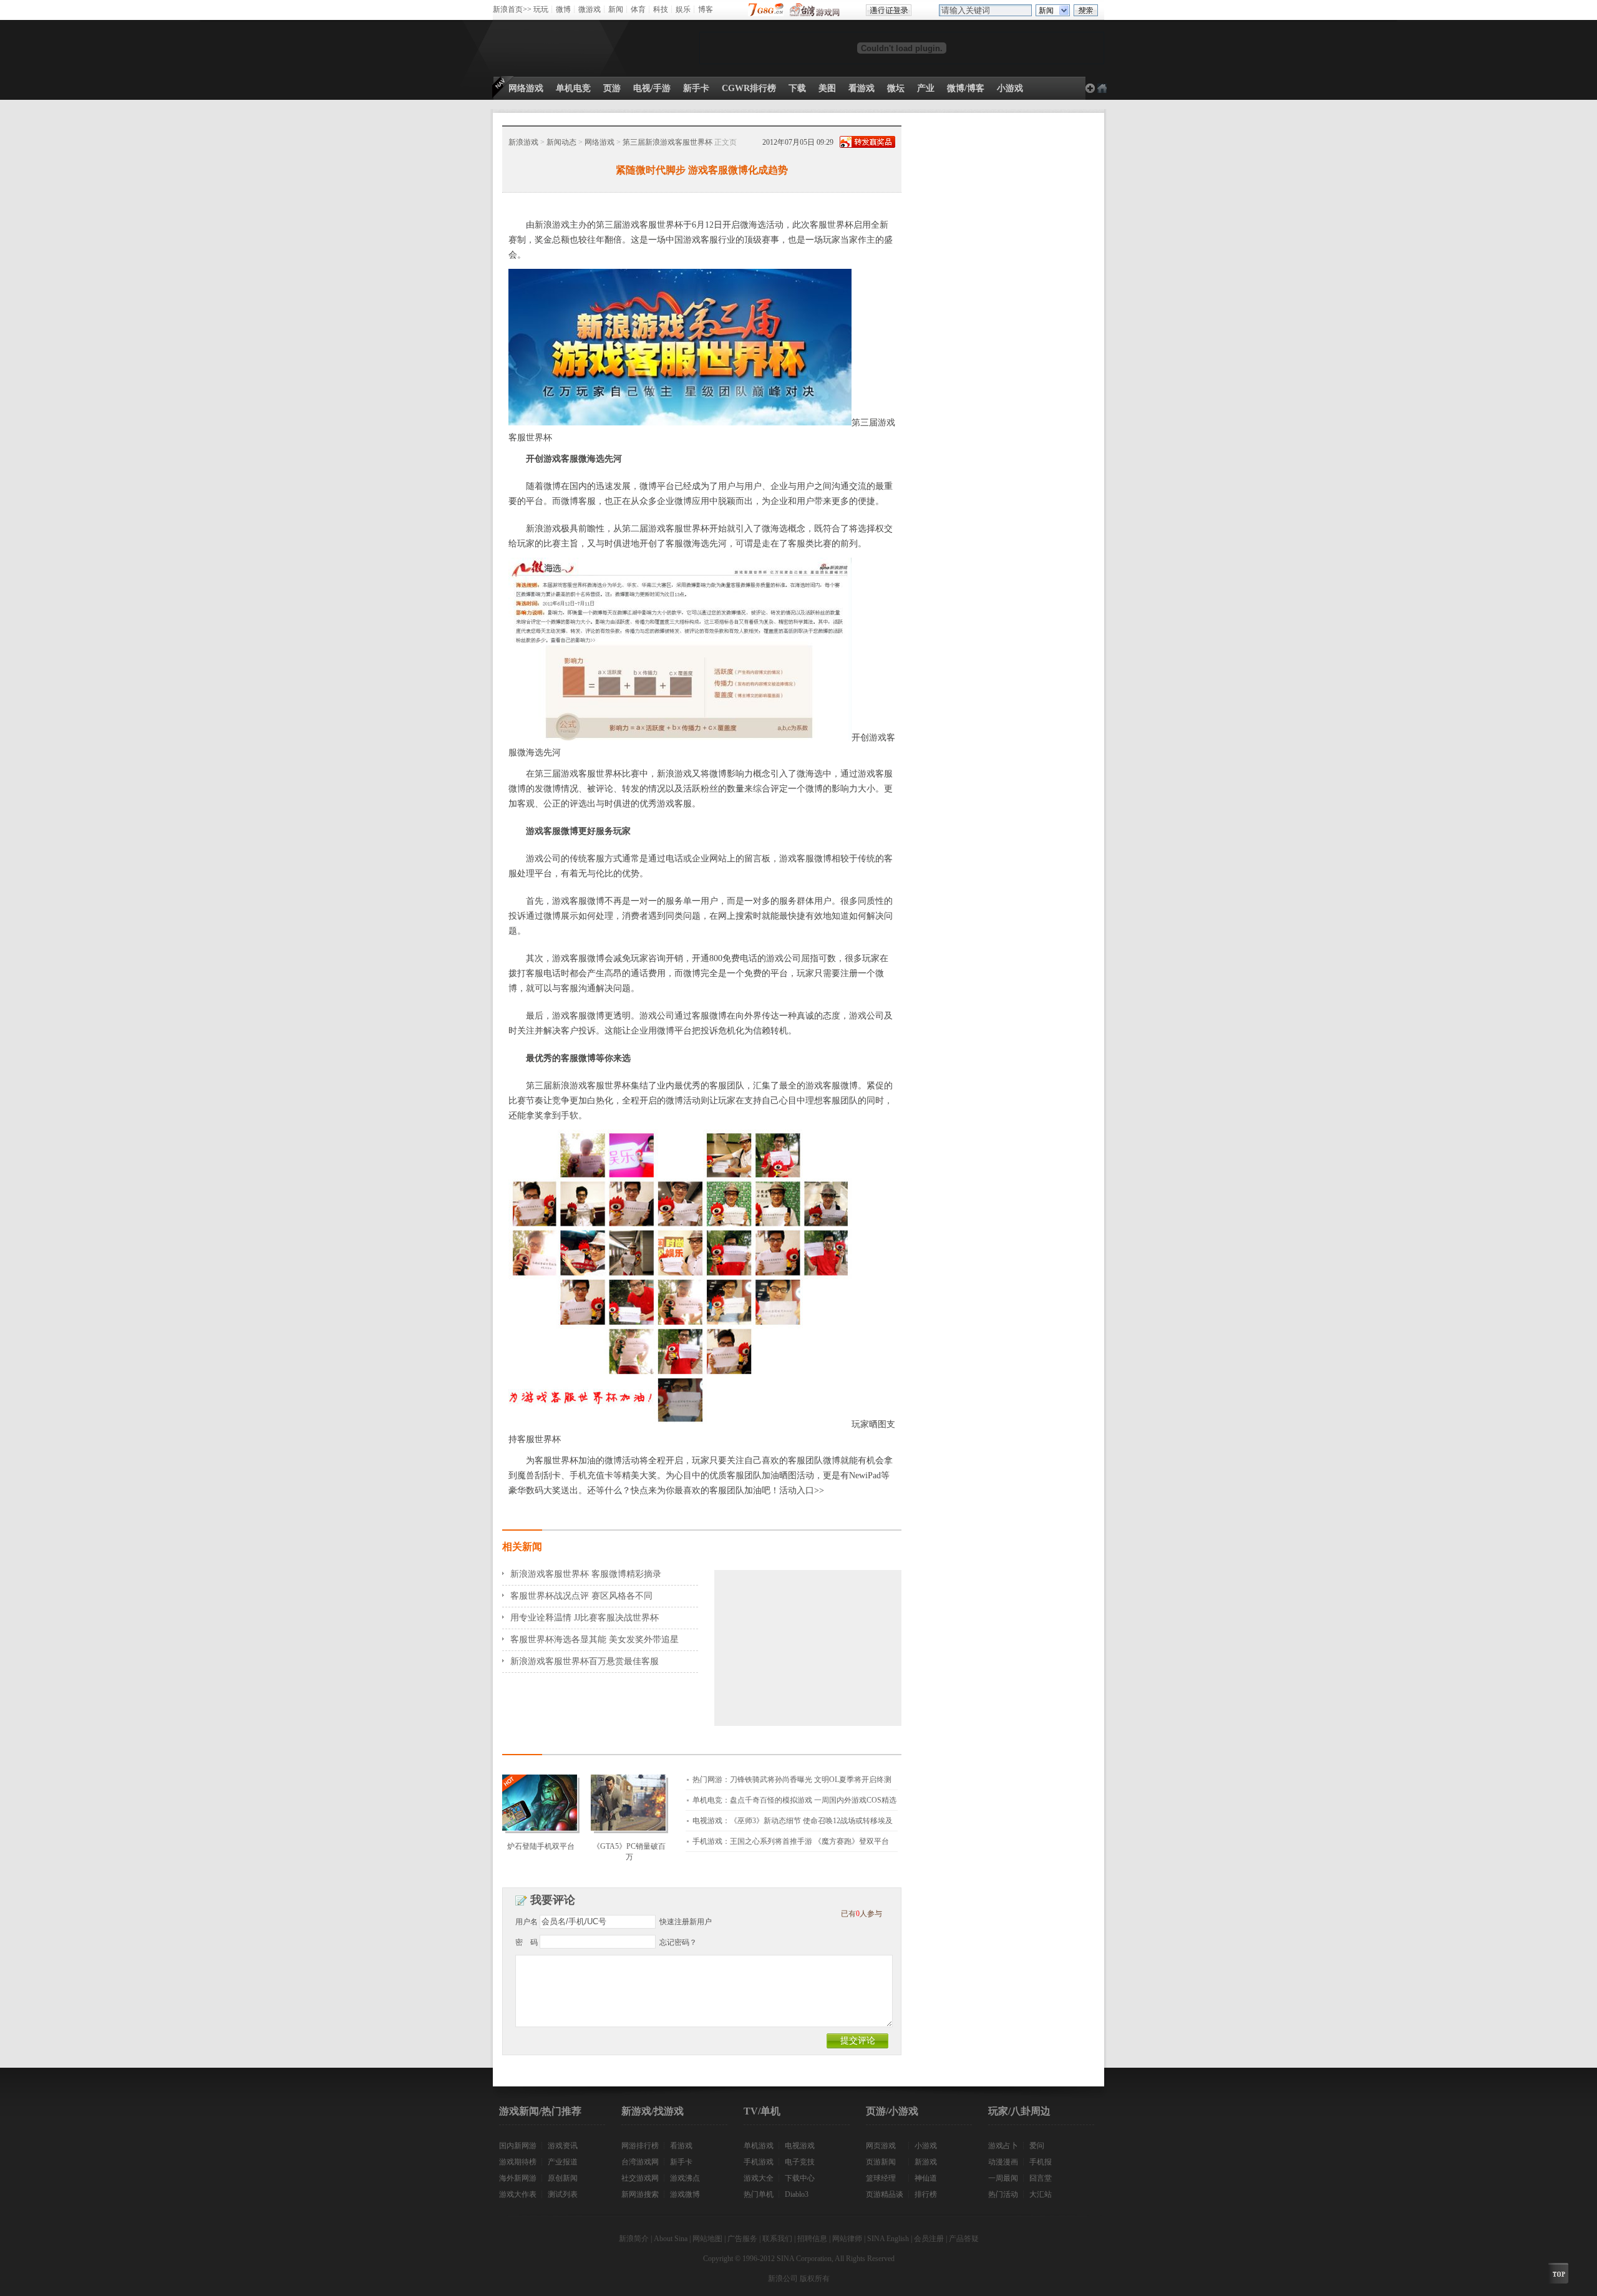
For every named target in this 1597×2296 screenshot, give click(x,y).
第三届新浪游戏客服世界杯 (667, 142)
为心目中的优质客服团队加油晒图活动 (740, 1475)
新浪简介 (634, 2239)
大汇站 (1041, 2194)
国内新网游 (518, 2146)
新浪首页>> (512, 9)
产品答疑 (964, 2239)
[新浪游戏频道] (548, 48)
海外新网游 (518, 2178)
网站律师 (847, 2239)
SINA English (888, 2239)
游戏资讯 (563, 2146)
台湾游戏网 (640, 2162)
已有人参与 (862, 1914)
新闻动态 (561, 142)
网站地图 (707, 2239)
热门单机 (759, 2194)
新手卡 (681, 2162)
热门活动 (1003, 2194)
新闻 (616, 9)
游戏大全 (759, 2178)
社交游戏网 (640, 2178)
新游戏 (926, 2162)
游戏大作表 (518, 2194)
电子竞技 (800, 2162)
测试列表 (563, 2194)
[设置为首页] (1090, 88)
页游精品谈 (885, 2194)
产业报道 (563, 2162)
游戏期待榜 (518, 2162)
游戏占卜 (1003, 2146)
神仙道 (926, 2178)
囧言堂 (1041, 2178)
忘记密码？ (678, 1942)
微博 (563, 9)
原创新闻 (563, 2178)
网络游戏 (599, 142)
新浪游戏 (523, 142)
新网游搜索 (640, 2194)
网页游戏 (881, 2146)
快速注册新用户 (686, 1922)
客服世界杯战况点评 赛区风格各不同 (581, 1596)
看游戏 (681, 2146)
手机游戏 (759, 2162)
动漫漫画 (1003, 2162)
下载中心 (800, 2178)
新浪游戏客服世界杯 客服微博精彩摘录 (586, 1574)
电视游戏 (800, 2146)
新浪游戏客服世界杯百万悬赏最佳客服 (585, 1661)
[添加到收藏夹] (1102, 88)
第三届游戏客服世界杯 (639, 225)
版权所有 (815, 2279)
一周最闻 (1003, 2178)
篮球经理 (881, 2178)
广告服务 (742, 2239)
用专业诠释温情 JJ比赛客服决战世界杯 (585, 1618)
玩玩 (541, 9)
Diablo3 (797, 2194)
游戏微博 (685, 2194)
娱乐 (683, 9)
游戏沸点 (685, 2178)
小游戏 (926, 2146)
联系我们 (777, 2239)
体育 (638, 9)
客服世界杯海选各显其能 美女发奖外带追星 (595, 1640)
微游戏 (590, 9)
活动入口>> (802, 1490)
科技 (661, 9)
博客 (706, 9)
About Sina (671, 2239)
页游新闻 (881, 2162)
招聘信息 (812, 2239)
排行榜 (926, 2194)
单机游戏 (759, 2146)
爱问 (1037, 2146)
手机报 (1041, 2162)
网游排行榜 (640, 2146)
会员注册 (929, 2239)
